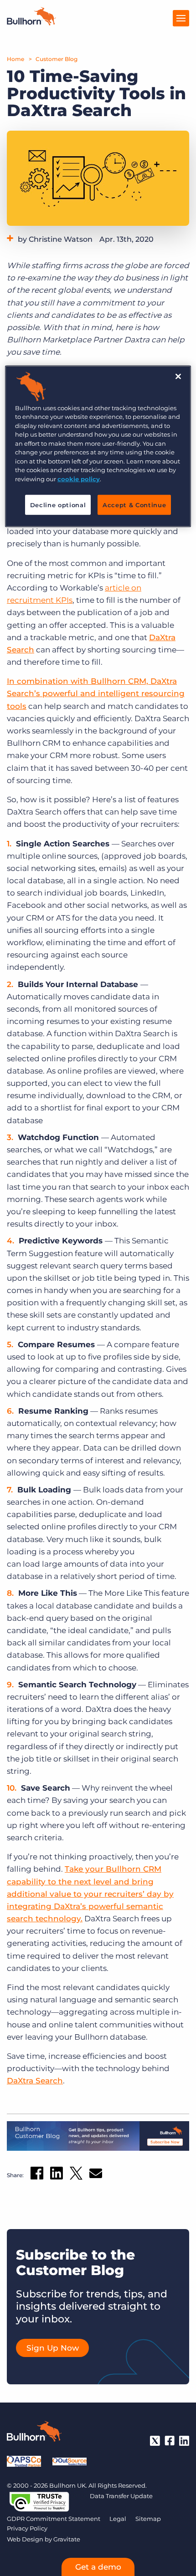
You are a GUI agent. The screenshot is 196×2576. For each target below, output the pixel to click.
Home (15, 59)
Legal (118, 2519)
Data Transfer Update (121, 2496)
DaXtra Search (35, 2081)
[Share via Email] (96, 2175)
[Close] (178, 376)
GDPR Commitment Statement (54, 2519)
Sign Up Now (53, 2348)
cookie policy (79, 479)
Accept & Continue (134, 505)
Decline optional (58, 505)
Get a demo (98, 2567)
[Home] (31, 23)
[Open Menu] (181, 18)
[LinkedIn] (184, 2441)
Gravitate (67, 2539)
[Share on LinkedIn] (57, 2175)
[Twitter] (155, 2441)
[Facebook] (170, 2441)
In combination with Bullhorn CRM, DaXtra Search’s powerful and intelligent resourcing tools (96, 693)
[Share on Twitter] (76, 2175)
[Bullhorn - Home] (34, 2433)
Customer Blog (57, 59)
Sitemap (148, 2519)
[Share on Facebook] (37, 2175)
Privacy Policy (27, 2528)
